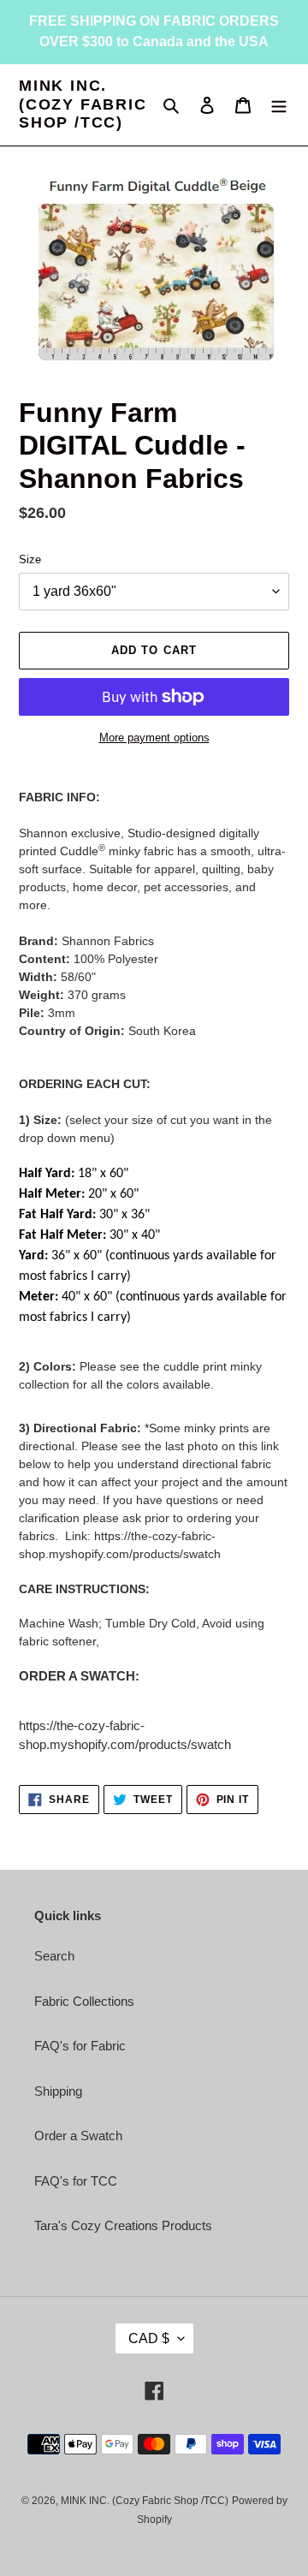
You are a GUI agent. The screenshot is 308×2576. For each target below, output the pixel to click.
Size (30, 559)
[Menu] (279, 105)
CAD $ (149, 2338)
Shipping (58, 2091)
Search (54, 1956)
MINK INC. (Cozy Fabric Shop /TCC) (83, 104)
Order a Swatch (78, 2136)
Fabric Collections (84, 2001)
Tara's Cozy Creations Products (123, 2225)
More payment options (154, 738)
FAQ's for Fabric (80, 2046)
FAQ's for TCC (76, 2181)
